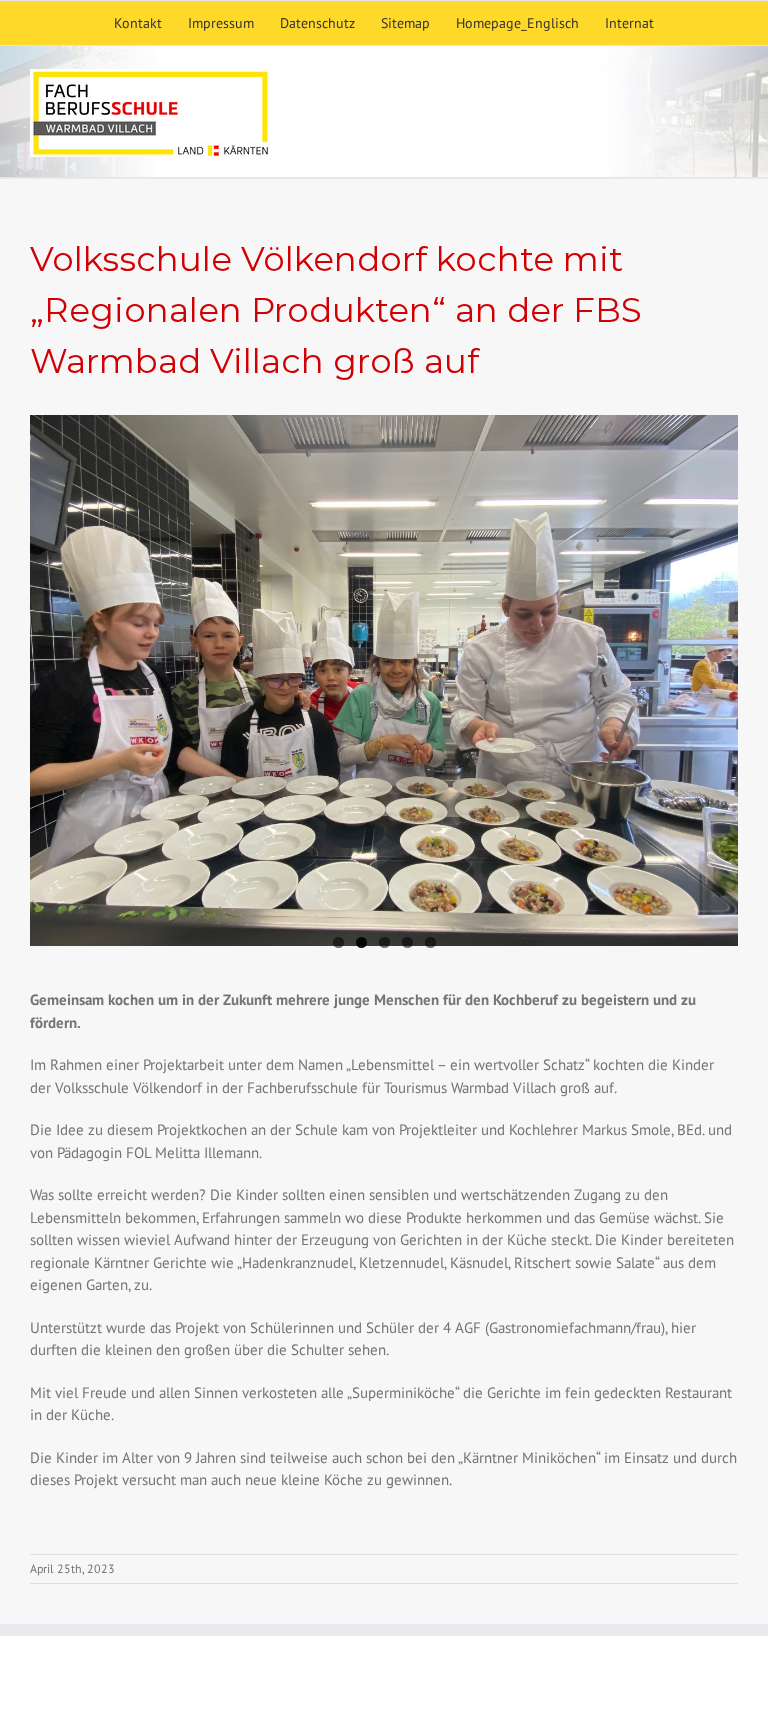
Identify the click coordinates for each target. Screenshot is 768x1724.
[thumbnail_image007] (384, 680)
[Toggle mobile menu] (723, 116)
